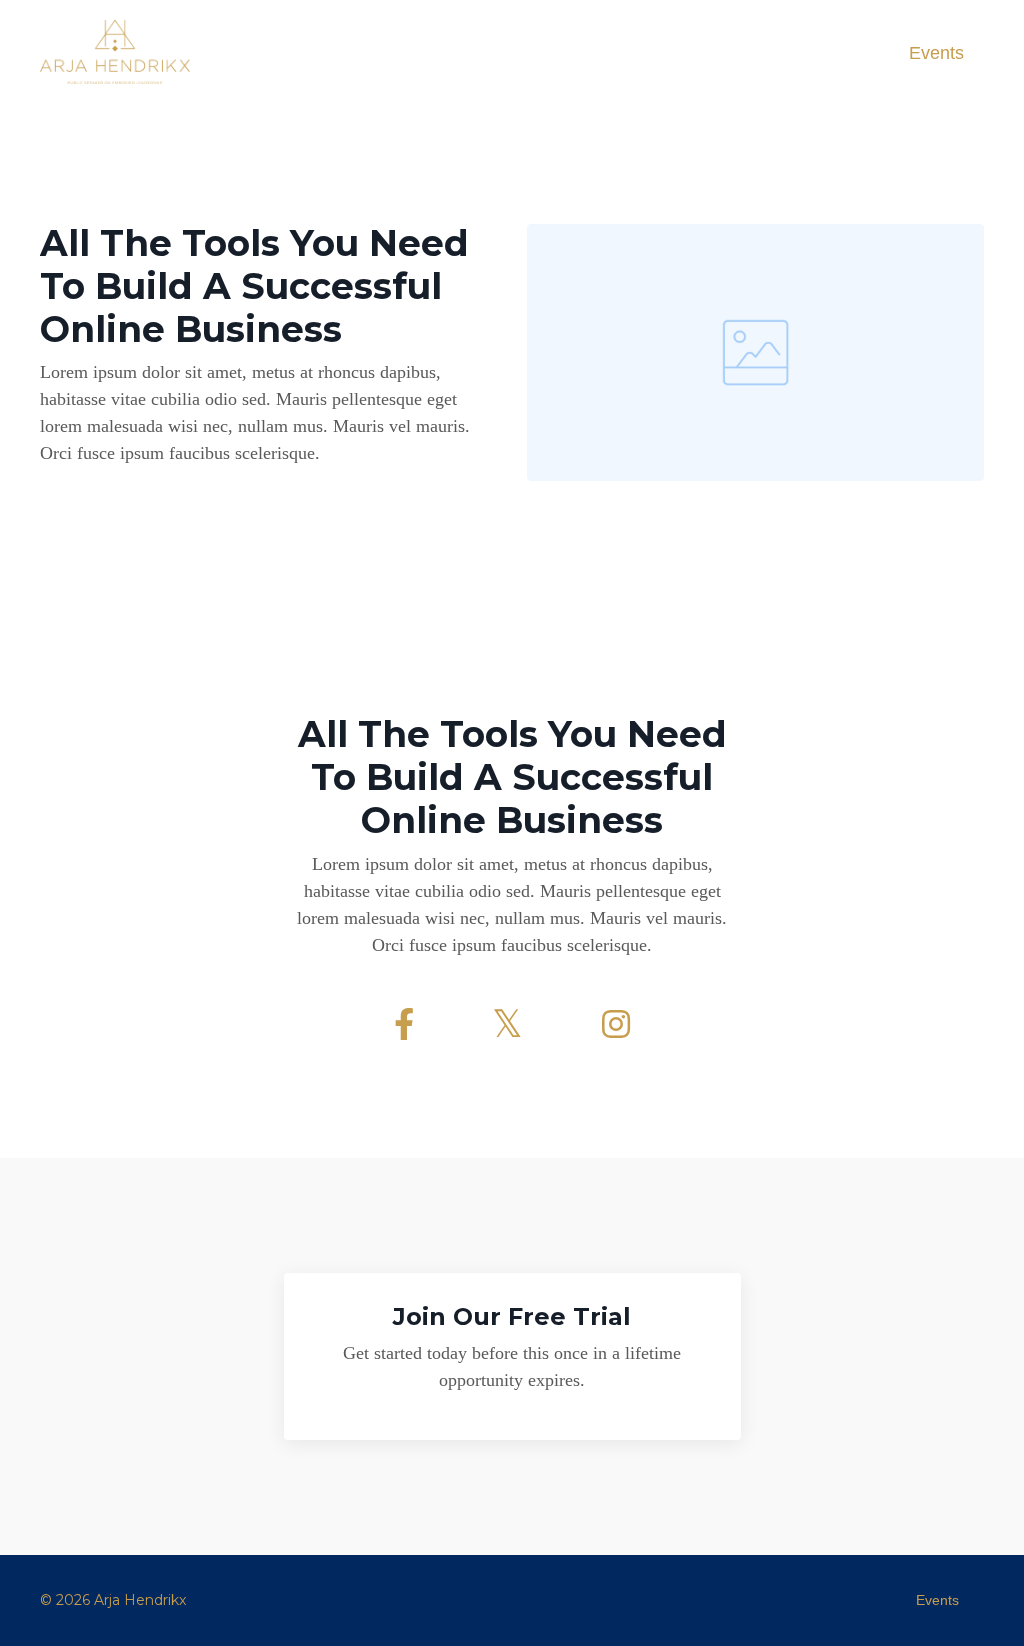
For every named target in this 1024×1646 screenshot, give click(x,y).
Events (936, 53)
